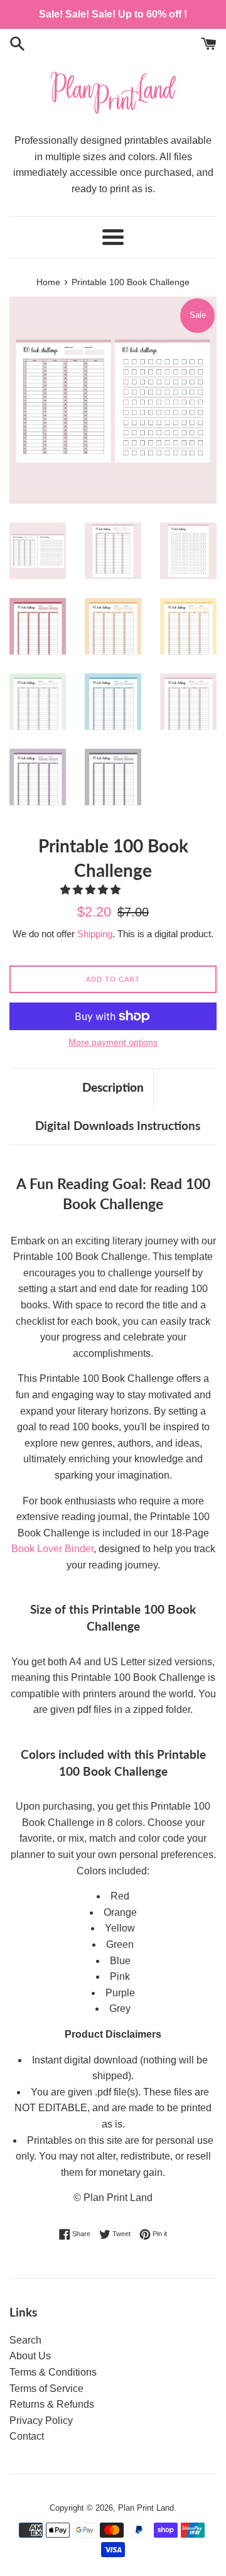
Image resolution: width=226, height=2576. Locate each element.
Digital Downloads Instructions (118, 1125)
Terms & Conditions (53, 2372)
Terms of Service (46, 2389)
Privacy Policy (41, 2421)
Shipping (95, 934)
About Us (30, 2356)
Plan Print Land (146, 2508)
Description (113, 1087)
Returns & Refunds (52, 2404)
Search (25, 2340)
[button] (92, 890)
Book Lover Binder (52, 1549)
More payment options (113, 1042)
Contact (27, 2436)
